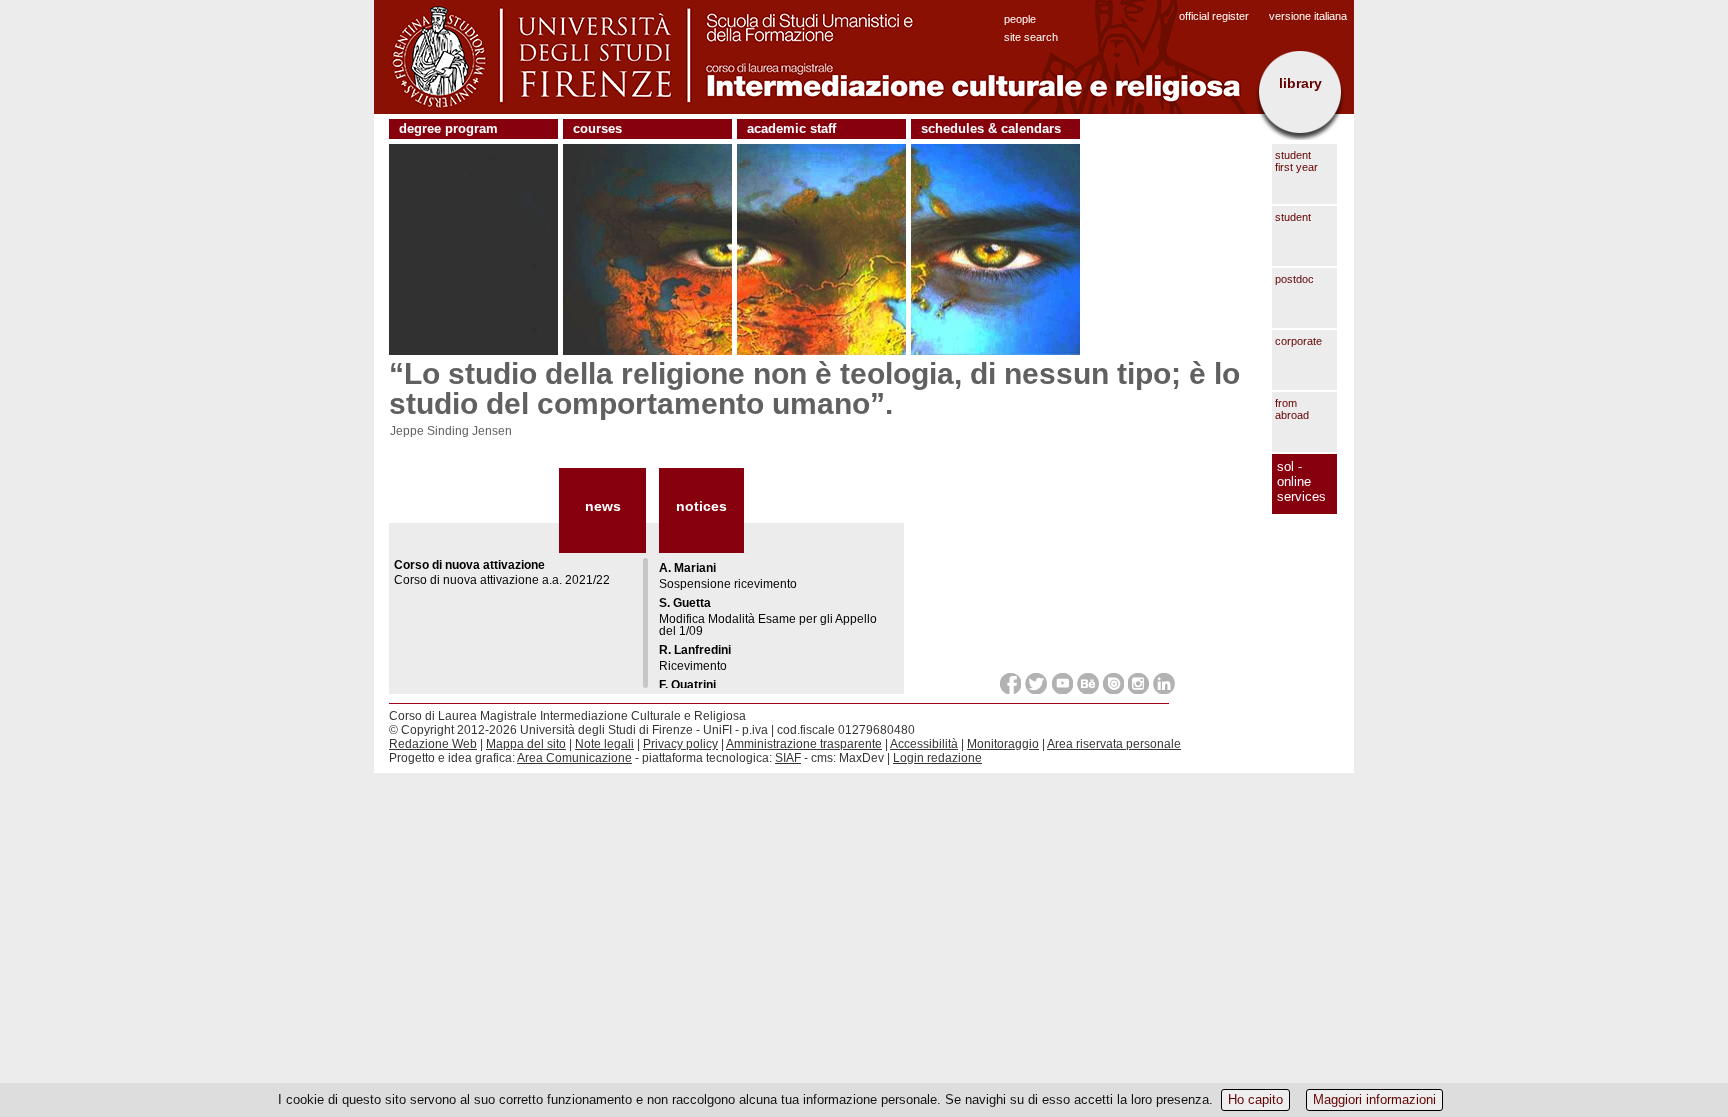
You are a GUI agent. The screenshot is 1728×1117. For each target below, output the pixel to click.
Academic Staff (791, 128)
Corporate (1298, 341)
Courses (597, 128)
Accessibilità (924, 744)
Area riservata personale (1114, 744)
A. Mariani (687, 568)
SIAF (788, 758)
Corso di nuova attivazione (469, 565)
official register (1214, 16)
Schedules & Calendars (991, 128)
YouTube (1062, 683)
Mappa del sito (526, 744)
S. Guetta (685, 603)
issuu (1113, 683)
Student (1293, 217)
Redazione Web (433, 744)
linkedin (1164, 683)
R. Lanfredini (695, 650)
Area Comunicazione (574, 758)
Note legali (604, 744)
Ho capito (1255, 1099)
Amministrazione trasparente (804, 744)
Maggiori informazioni (1374, 1099)
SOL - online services (1301, 481)
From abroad (1292, 409)
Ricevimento (693, 666)
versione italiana (1308, 16)
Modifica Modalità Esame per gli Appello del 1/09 (768, 625)
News (603, 506)
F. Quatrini (687, 685)
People (1020, 19)
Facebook (1010, 683)
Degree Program (448, 128)
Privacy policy (680, 744)
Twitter (1036, 683)
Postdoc (1294, 279)
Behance (1088, 683)
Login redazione (937, 758)
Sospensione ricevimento (728, 584)
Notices (701, 506)
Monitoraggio (1003, 744)
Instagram (1138, 683)
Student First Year (1296, 161)
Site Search (1031, 37)
